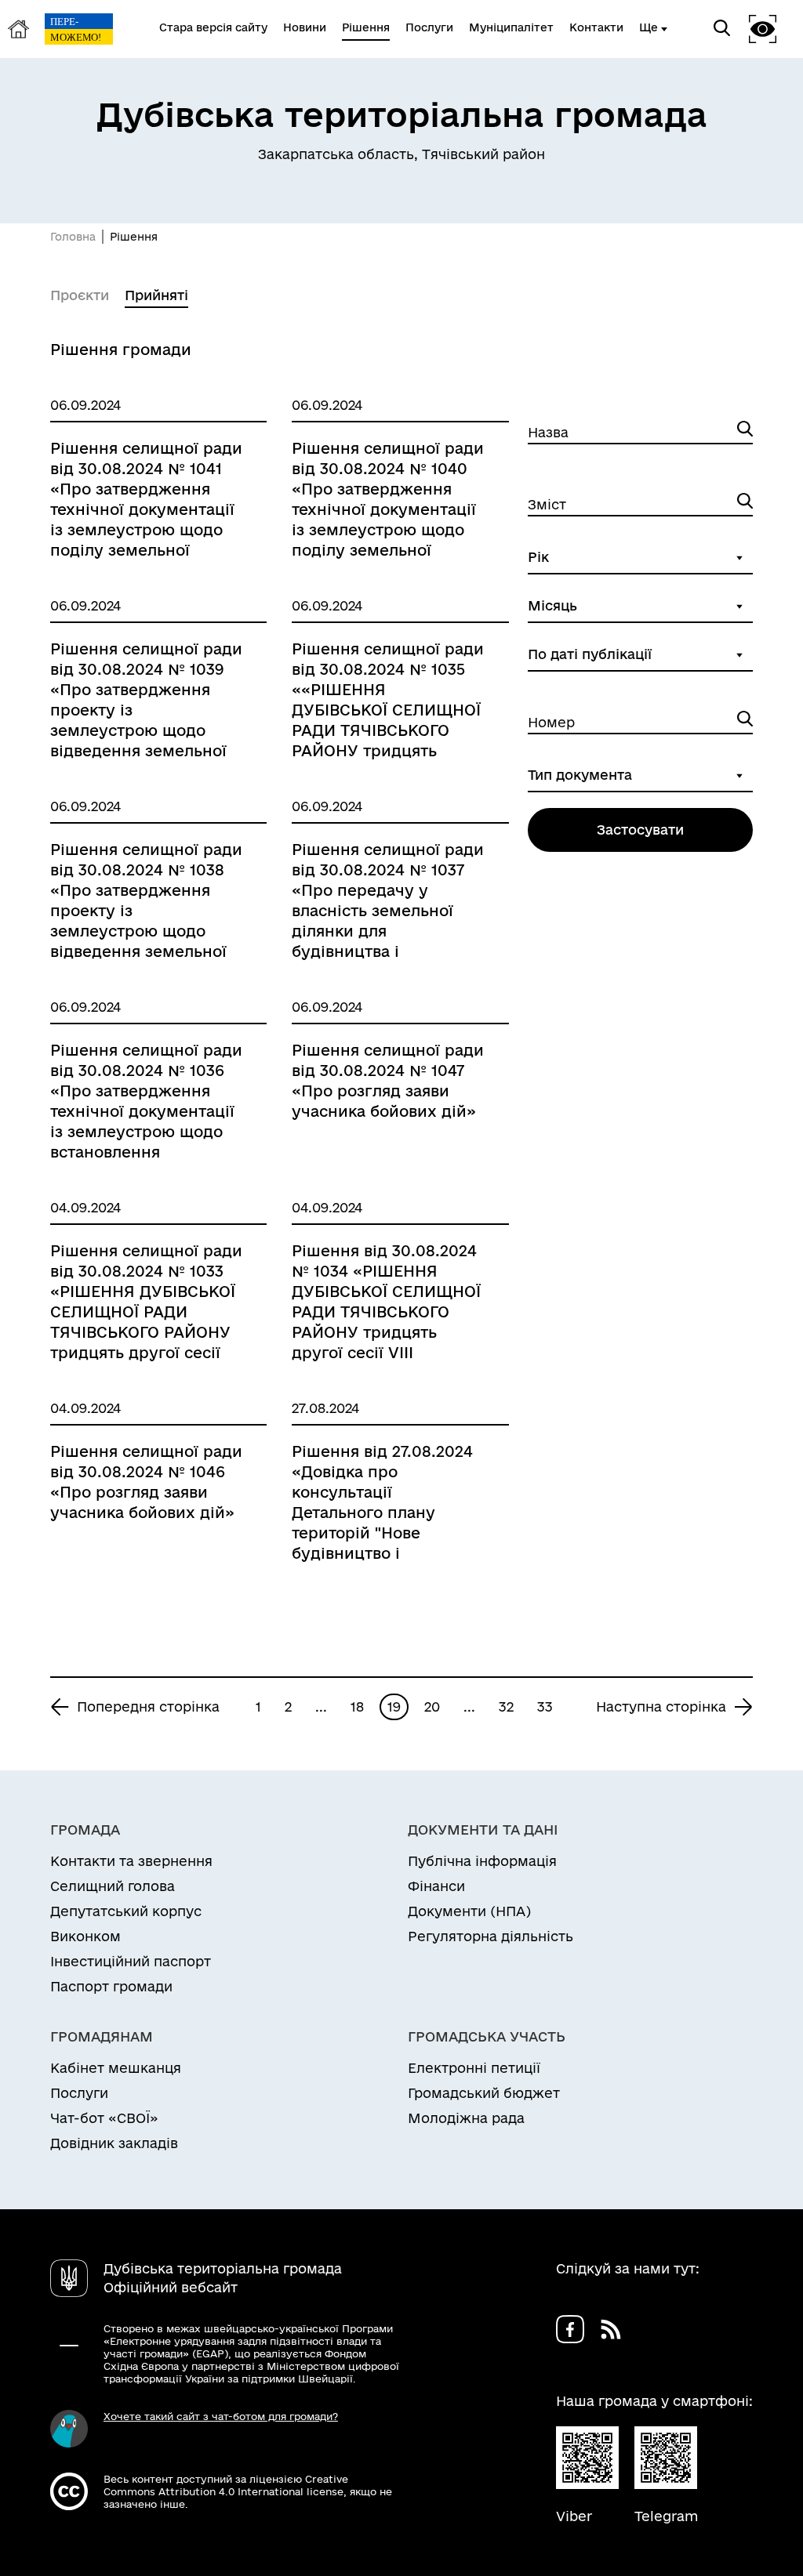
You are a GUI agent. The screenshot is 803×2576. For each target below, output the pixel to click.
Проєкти (80, 295)
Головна (73, 237)
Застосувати (640, 830)
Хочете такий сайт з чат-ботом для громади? (221, 2416)
